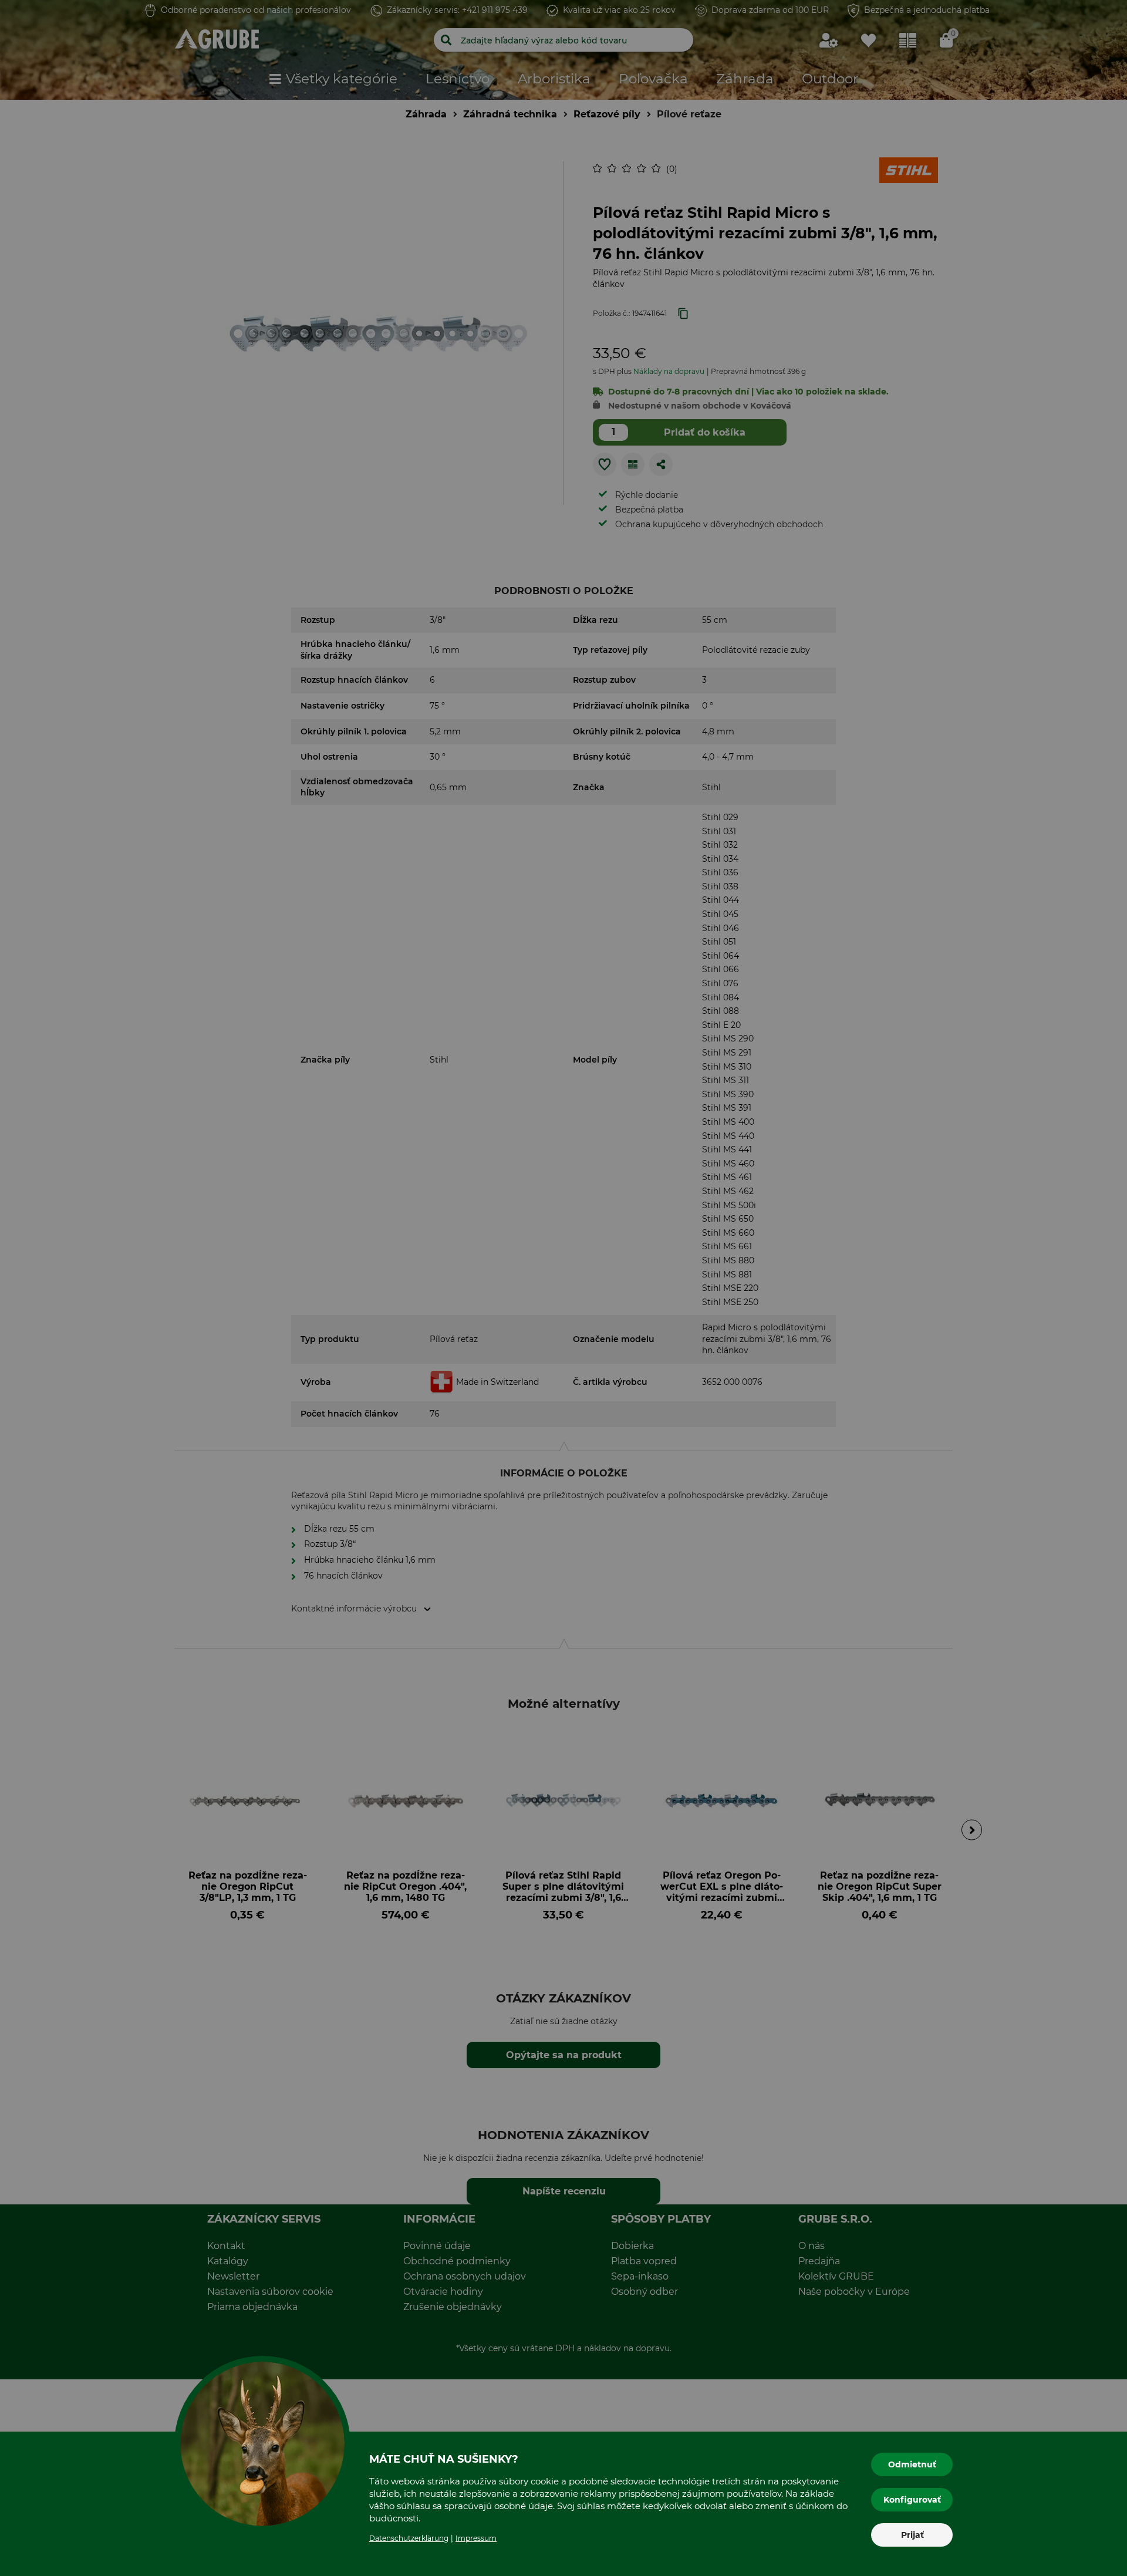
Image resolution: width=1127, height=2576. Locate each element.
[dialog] (563, 1288)
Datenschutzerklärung (409, 2538)
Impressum (476, 2538)
